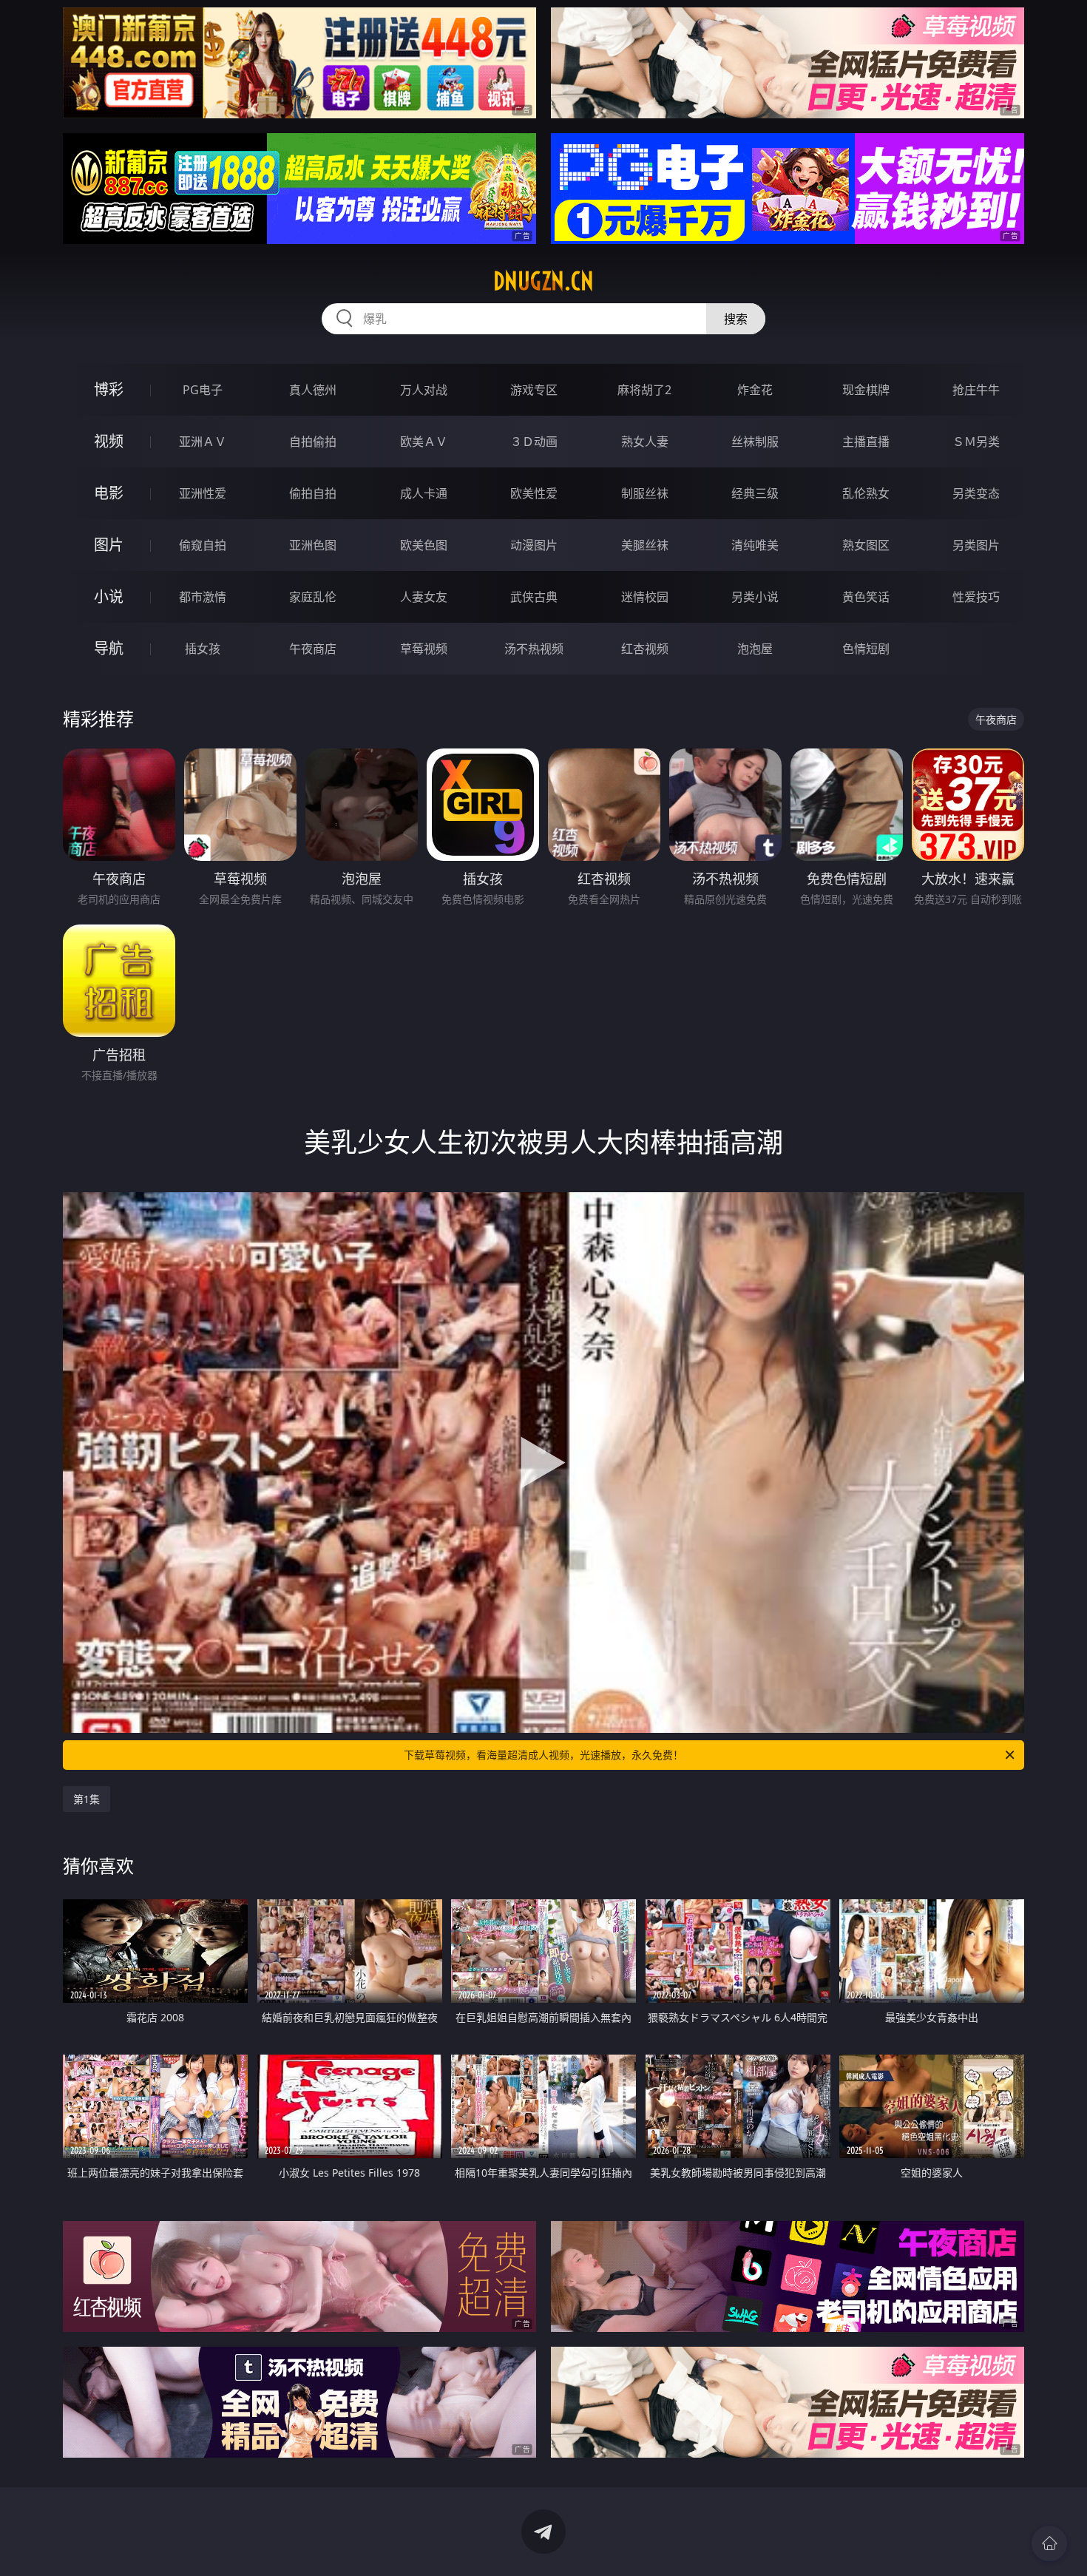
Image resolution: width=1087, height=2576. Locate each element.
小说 (109, 596)
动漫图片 (534, 545)
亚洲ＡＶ (203, 442)
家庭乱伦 (313, 597)
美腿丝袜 (645, 545)
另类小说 (755, 597)
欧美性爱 (534, 493)
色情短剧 (866, 649)
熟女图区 (866, 545)
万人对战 (424, 390)
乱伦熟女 (866, 493)
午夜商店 (313, 649)
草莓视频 (424, 649)
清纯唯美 (755, 545)
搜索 (736, 319)
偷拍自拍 (313, 493)
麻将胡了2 (644, 390)
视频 (109, 441)
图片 (109, 545)
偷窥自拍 (203, 545)
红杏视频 (645, 649)
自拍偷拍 (313, 442)
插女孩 (203, 649)
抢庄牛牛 (976, 390)
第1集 (87, 1799)
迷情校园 (645, 597)
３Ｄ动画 (534, 442)
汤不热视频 (534, 649)
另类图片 (976, 545)
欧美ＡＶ (424, 442)
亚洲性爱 (203, 493)
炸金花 (755, 390)
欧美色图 (424, 545)
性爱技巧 (976, 597)
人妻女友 (424, 597)
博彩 (109, 389)
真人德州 (313, 390)
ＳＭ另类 (976, 442)
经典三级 (755, 493)
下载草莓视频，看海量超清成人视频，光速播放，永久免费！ (543, 1755)
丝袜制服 (755, 442)
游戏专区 (534, 390)
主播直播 (866, 442)
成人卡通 (424, 493)
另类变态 (976, 493)
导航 (109, 648)
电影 (109, 493)
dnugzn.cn (543, 281)
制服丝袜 (645, 493)
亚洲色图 (313, 545)
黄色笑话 (866, 597)
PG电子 (203, 390)
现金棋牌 (866, 390)
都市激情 (203, 597)
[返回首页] (1049, 2543)
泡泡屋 (755, 649)
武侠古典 (534, 597)
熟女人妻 (645, 442)
